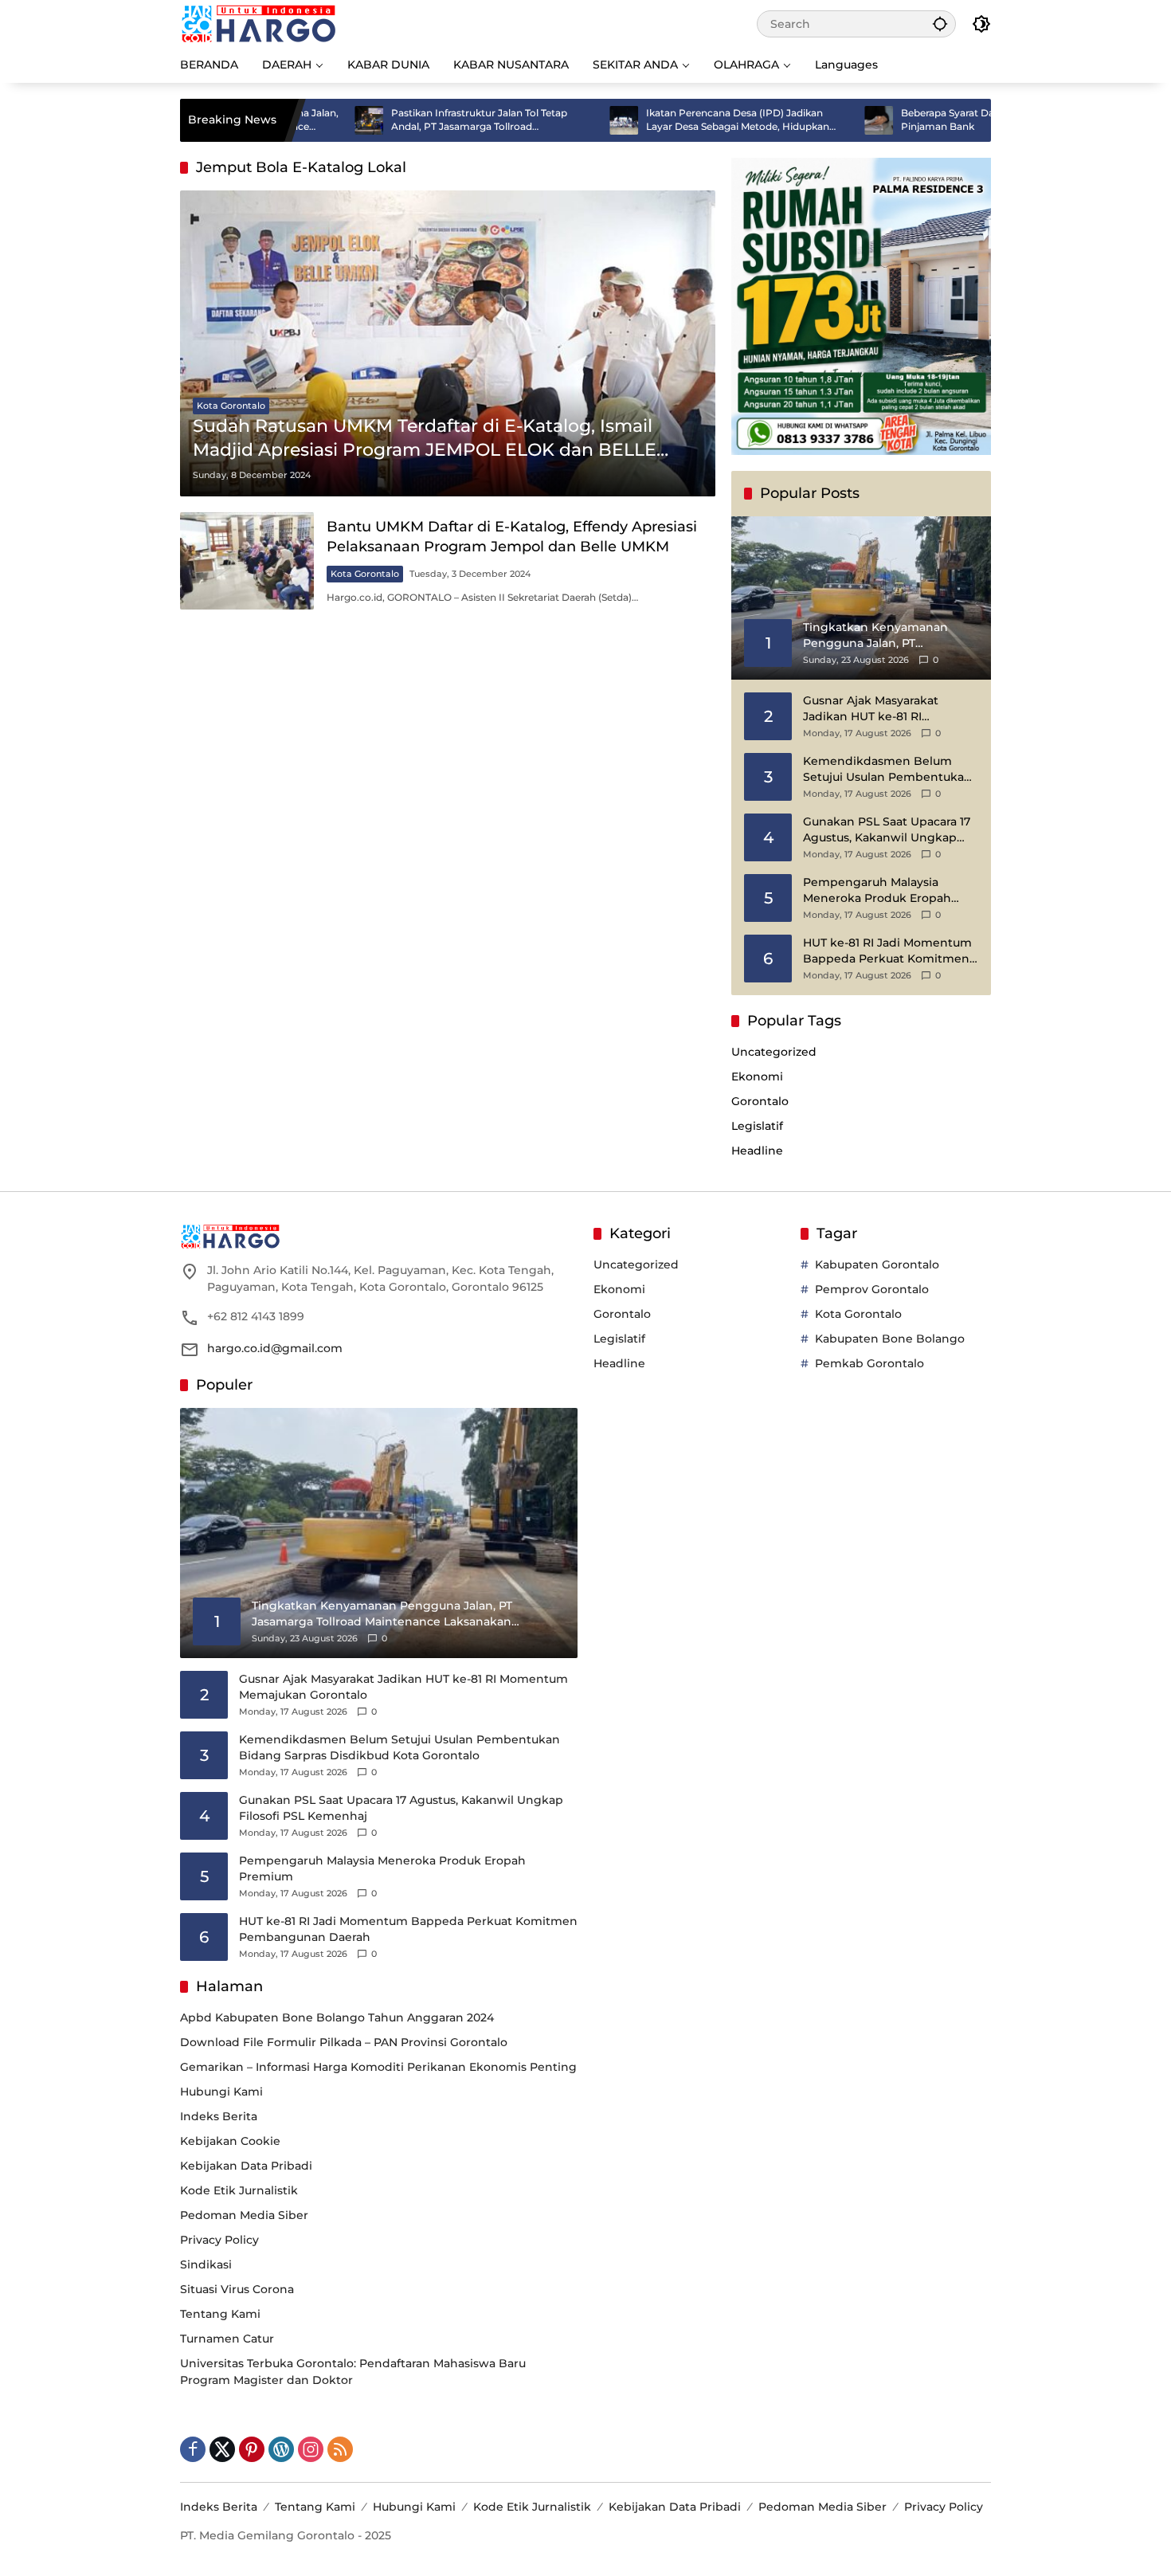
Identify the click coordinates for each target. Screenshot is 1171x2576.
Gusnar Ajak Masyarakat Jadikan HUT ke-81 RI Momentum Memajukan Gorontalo (873, 709)
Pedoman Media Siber (244, 2215)
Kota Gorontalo (231, 406)
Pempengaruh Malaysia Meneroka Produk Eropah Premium (877, 890)
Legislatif (757, 1126)
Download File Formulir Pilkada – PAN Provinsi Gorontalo (344, 2042)
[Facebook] (193, 2449)
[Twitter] (222, 2449)
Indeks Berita (219, 2116)
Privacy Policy (219, 2240)
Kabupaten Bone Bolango (890, 1339)
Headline (757, 1151)
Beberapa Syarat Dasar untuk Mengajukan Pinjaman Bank (925, 120)
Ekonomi (757, 1076)
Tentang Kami (220, 2314)
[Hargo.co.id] (258, 23)
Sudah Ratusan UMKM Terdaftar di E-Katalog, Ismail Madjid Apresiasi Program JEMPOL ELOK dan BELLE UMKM (425, 439)
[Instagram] (311, 2449)
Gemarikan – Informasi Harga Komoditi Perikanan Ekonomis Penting (378, 2067)
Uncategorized (774, 1052)
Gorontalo (760, 1101)
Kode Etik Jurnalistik (239, 2190)
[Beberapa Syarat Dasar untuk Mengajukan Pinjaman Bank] (803, 120)
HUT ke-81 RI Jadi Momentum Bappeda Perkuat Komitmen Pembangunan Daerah (887, 951)
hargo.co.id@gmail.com (275, 1348)
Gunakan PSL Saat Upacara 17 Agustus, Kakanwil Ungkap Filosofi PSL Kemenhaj (887, 830)
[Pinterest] (252, 2449)
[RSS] (340, 2449)
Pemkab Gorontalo (869, 1363)
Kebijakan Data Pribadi (246, 2166)
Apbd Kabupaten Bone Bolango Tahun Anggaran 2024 (337, 2017)
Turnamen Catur (227, 2339)
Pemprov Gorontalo (872, 1289)
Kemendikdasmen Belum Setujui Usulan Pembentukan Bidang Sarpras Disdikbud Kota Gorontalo (887, 769)
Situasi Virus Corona (237, 2289)
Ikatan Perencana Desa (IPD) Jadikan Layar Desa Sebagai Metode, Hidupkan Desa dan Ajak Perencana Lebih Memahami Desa (662, 120)
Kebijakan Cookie (230, 2141)
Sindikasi (206, 2264)
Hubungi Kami (221, 2092)
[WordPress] (281, 2449)
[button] (940, 24)
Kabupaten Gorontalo (877, 1264)
